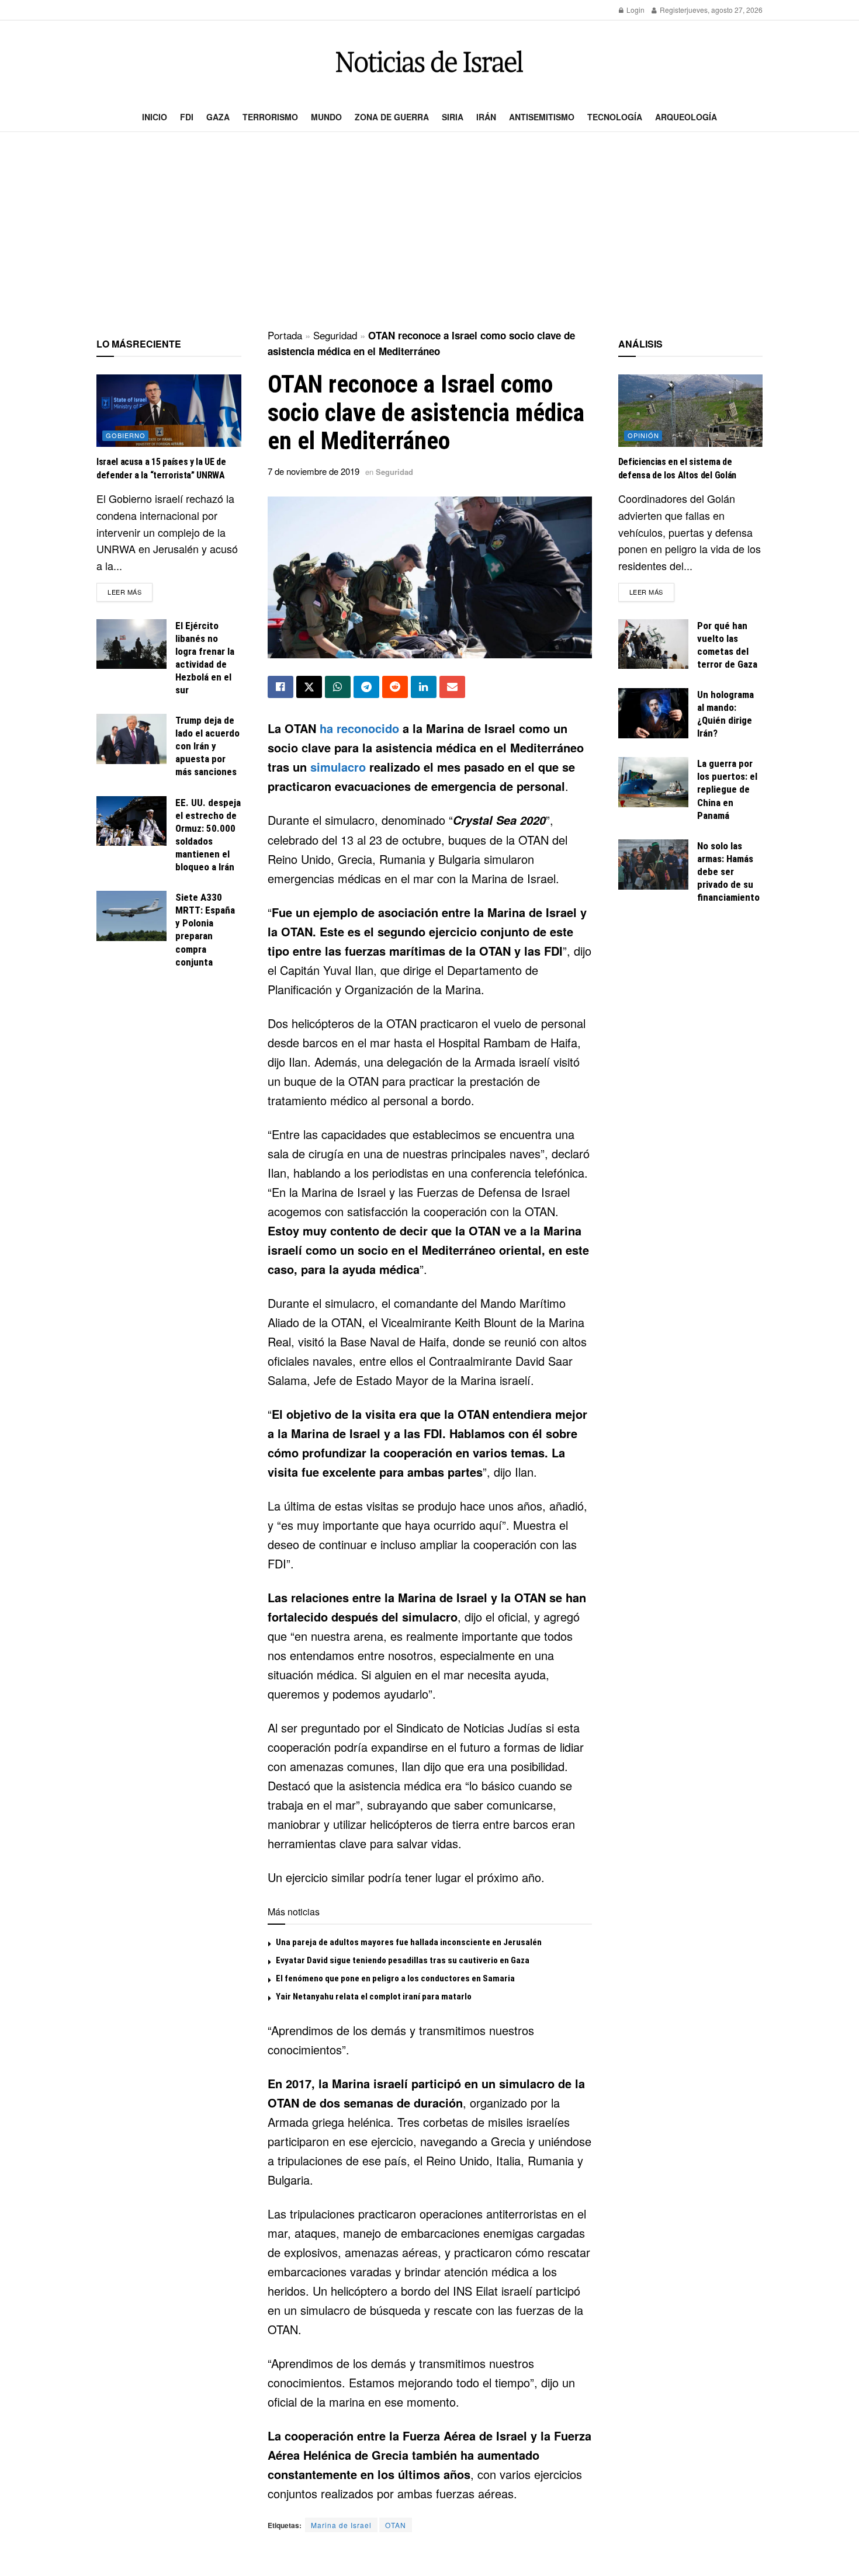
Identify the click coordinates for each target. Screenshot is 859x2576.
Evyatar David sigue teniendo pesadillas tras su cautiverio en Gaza (403, 1960)
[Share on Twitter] (309, 687)
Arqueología (686, 117)
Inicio (155, 117)
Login (635, 10)
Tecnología (615, 117)
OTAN (396, 2525)
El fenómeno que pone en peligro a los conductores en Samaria (395, 1978)
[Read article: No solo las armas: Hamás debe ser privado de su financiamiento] (653, 865)
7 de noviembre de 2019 (314, 471)
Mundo (326, 117)
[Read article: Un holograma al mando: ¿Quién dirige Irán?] (653, 713)
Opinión (643, 435)
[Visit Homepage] (430, 62)
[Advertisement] (430, 231)
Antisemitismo (542, 117)
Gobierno (126, 435)
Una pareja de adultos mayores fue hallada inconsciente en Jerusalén (409, 1942)
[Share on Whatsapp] (338, 687)
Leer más (130, 591)
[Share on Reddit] (395, 687)
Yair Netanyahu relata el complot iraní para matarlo (374, 1997)
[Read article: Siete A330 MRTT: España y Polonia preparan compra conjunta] (131, 916)
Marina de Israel (341, 2525)
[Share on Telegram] (366, 687)
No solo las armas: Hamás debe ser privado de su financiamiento (728, 872)
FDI (187, 117)
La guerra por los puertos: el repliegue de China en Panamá (727, 789)
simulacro (338, 767)
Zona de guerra (392, 117)
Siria (453, 117)
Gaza (218, 117)
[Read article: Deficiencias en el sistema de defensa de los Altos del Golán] (691, 411)
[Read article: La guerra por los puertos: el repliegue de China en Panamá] (653, 782)
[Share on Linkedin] (424, 687)
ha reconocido (359, 728)
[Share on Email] (452, 687)
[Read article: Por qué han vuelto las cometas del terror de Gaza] (653, 644)
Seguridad (335, 335)
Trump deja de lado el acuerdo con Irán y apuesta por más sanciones (207, 746)
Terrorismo (270, 117)
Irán (486, 117)
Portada (285, 335)
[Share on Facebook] (280, 687)
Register (672, 10)
